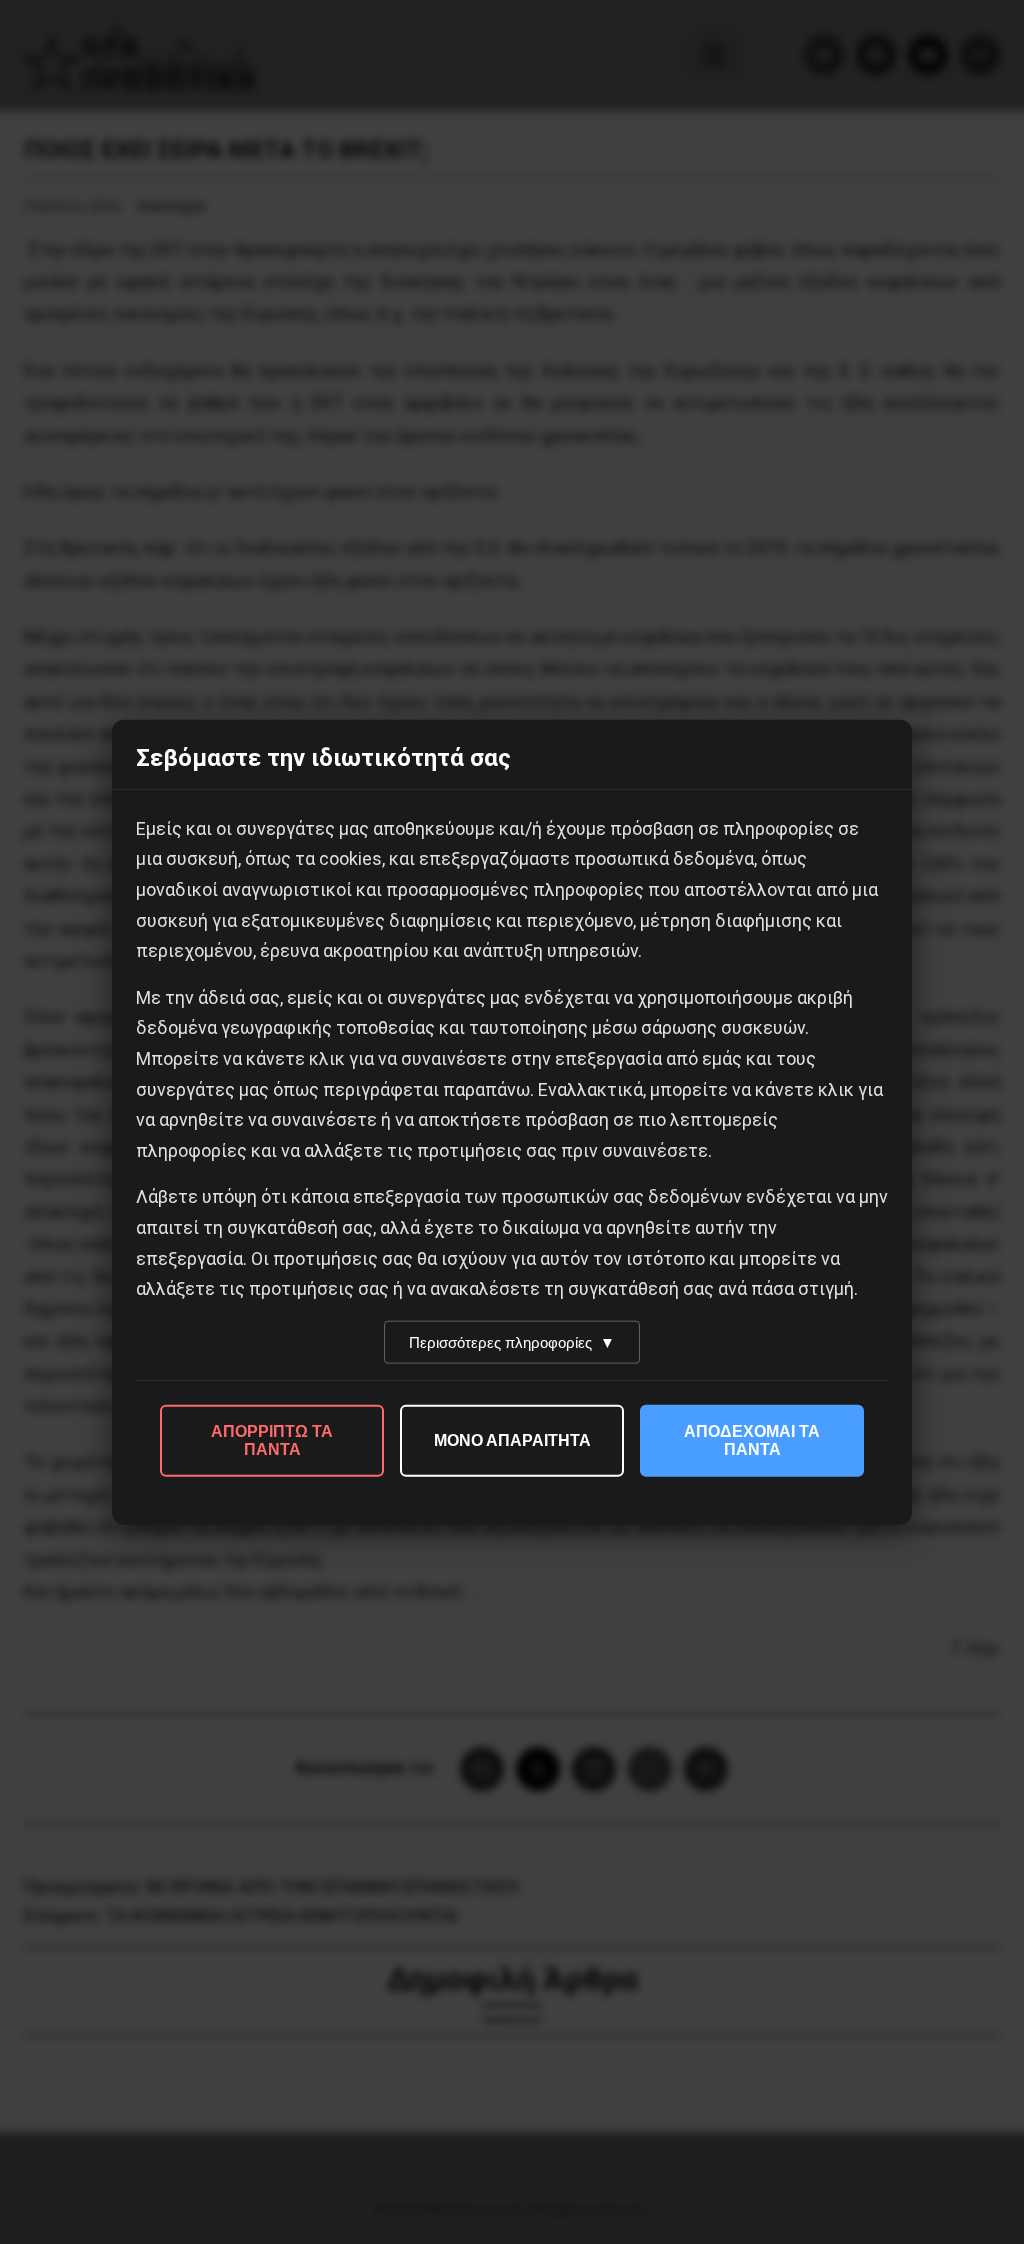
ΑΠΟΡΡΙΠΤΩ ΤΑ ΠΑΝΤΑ (272, 1439)
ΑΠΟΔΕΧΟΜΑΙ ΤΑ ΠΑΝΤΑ (752, 1439)
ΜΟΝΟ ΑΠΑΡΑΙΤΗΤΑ (512, 1439)
